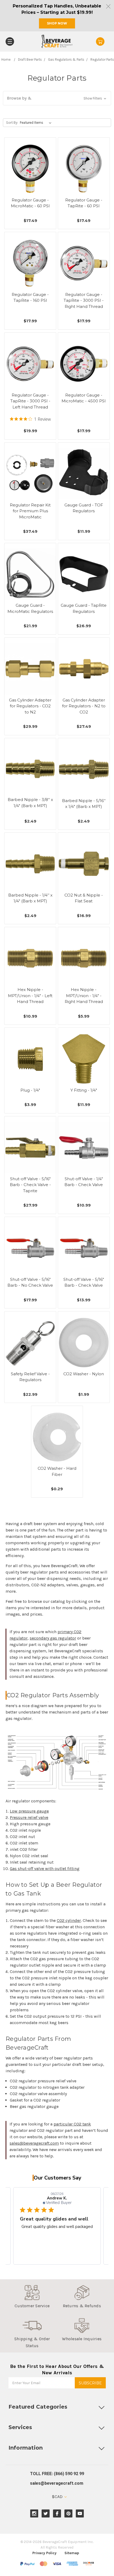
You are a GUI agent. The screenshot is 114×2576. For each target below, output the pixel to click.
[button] (57, 98)
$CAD (58, 2497)
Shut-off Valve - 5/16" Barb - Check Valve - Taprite (30, 1185)
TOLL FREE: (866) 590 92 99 (57, 2474)
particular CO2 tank (72, 2124)
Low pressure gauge (29, 1811)
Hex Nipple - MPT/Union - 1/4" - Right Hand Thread (84, 996)
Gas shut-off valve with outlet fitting (45, 1869)
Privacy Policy (44, 2553)
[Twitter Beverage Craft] (46, 2514)
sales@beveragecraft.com (34, 2143)
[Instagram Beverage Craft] (34, 2514)
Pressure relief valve (29, 1817)
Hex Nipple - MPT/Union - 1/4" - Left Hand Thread (30, 996)
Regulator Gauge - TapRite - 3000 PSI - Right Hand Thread (84, 300)
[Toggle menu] (10, 42)
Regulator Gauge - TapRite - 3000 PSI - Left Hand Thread (30, 401)
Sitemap (72, 2553)
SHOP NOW (57, 23)
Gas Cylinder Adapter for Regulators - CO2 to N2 (30, 706)
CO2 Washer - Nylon (84, 1374)
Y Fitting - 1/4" (84, 1090)
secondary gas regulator (53, 1638)
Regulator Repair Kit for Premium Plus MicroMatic (30, 511)
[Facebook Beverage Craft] (57, 2514)
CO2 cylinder (69, 1920)
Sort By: (12, 123)
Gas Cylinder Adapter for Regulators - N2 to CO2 (84, 706)
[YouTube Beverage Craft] (80, 2514)
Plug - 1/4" (30, 1090)
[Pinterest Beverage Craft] (69, 2514)
